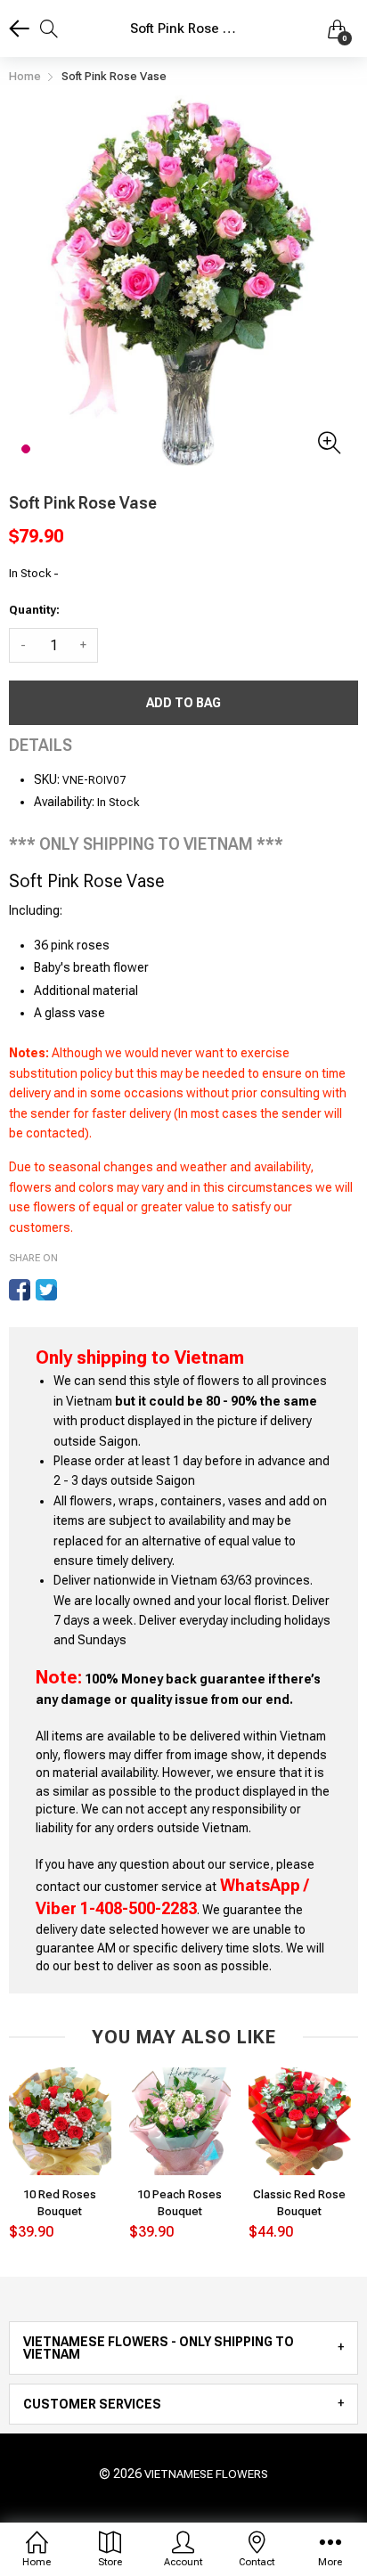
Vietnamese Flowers (206, 2474)
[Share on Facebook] (20, 1290)
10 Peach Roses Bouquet (179, 2202)
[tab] (183, 2348)
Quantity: (34, 610)
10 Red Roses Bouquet (60, 2202)
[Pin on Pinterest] (73, 1290)
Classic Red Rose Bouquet (299, 2202)
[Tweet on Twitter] (46, 1290)
